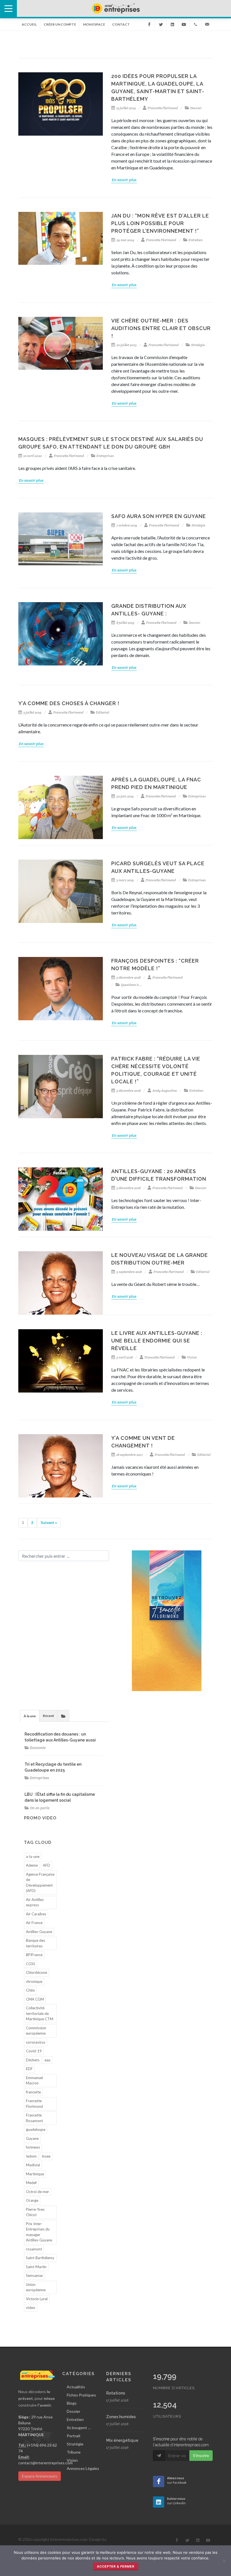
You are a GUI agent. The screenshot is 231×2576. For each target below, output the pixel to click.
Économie (38, 1748)
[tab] (30, 1716)
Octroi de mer (37, 2192)
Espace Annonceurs (40, 2476)
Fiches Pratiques (81, 2395)
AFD (46, 1865)
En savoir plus (124, 180)
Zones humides (121, 2417)
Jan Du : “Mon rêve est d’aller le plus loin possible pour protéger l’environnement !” (160, 223)
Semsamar (35, 2275)
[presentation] (63, 1716)
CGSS (31, 1964)
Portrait (74, 2436)
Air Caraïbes (36, 1914)
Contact (121, 24)
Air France (34, 1923)
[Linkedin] (172, 24)
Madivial (33, 2165)
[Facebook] (149, 24)
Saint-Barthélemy (40, 2258)
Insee (46, 2156)
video (31, 2308)
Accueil (29, 24)
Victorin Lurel (37, 2299)
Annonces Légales (83, 2468)
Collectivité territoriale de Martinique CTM (40, 2013)
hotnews (33, 2147)
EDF (29, 2069)
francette (33, 2092)
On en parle (40, 1808)
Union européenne (36, 2287)
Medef (31, 2183)
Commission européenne (36, 2031)
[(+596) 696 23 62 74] (196, 24)
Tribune (74, 2452)
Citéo (30, 1990)
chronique (34, 1981)
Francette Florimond (163, 108)
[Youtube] (184, 24)
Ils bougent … (79, 2428)
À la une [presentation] (30, 1716)
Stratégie (198, 345)
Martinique (35, 2174)
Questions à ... (131, 985)
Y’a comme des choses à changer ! (69, 703)
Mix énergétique (122, 2440)
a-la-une (33, 1857)
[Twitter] (161, 24)
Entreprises (105, 456)
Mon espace (94, 24)
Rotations (116, 2393)
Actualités (76, 2387)
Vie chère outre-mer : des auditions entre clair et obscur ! (161, 328)
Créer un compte (60, 24)
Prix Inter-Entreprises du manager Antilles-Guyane (39, 2232)
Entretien (196, 240)
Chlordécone (36, 1972)
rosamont (34, 2249)
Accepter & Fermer (116, 2566)
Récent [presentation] (48, 1716)
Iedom (31, 2156)
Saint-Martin (36, 2267)
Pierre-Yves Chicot (35, 2212)
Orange (32, 2200)
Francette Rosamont (34, 2118)
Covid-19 (34, 2051)
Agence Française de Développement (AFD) (40, 1883)
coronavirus (36, 2042)
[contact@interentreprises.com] (207, 24)
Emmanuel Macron (34, 2080)
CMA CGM (35, 1999)
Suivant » (49, 1523)
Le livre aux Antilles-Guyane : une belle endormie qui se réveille (157, 1341)
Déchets (33, 2060)
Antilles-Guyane (39, 1932)
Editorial (102, 712)
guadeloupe (36, 2129)
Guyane (32, 2138)
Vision (192, 1357)
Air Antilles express (35, 1902)
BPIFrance (34, 1955)
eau (47, 2060)
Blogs (72, 2403)
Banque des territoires (35, 1943)
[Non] (224, 2561)
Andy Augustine (165, 1090)
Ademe (32, 1865)
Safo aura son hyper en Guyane (159, 516)
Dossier (196, 108)
